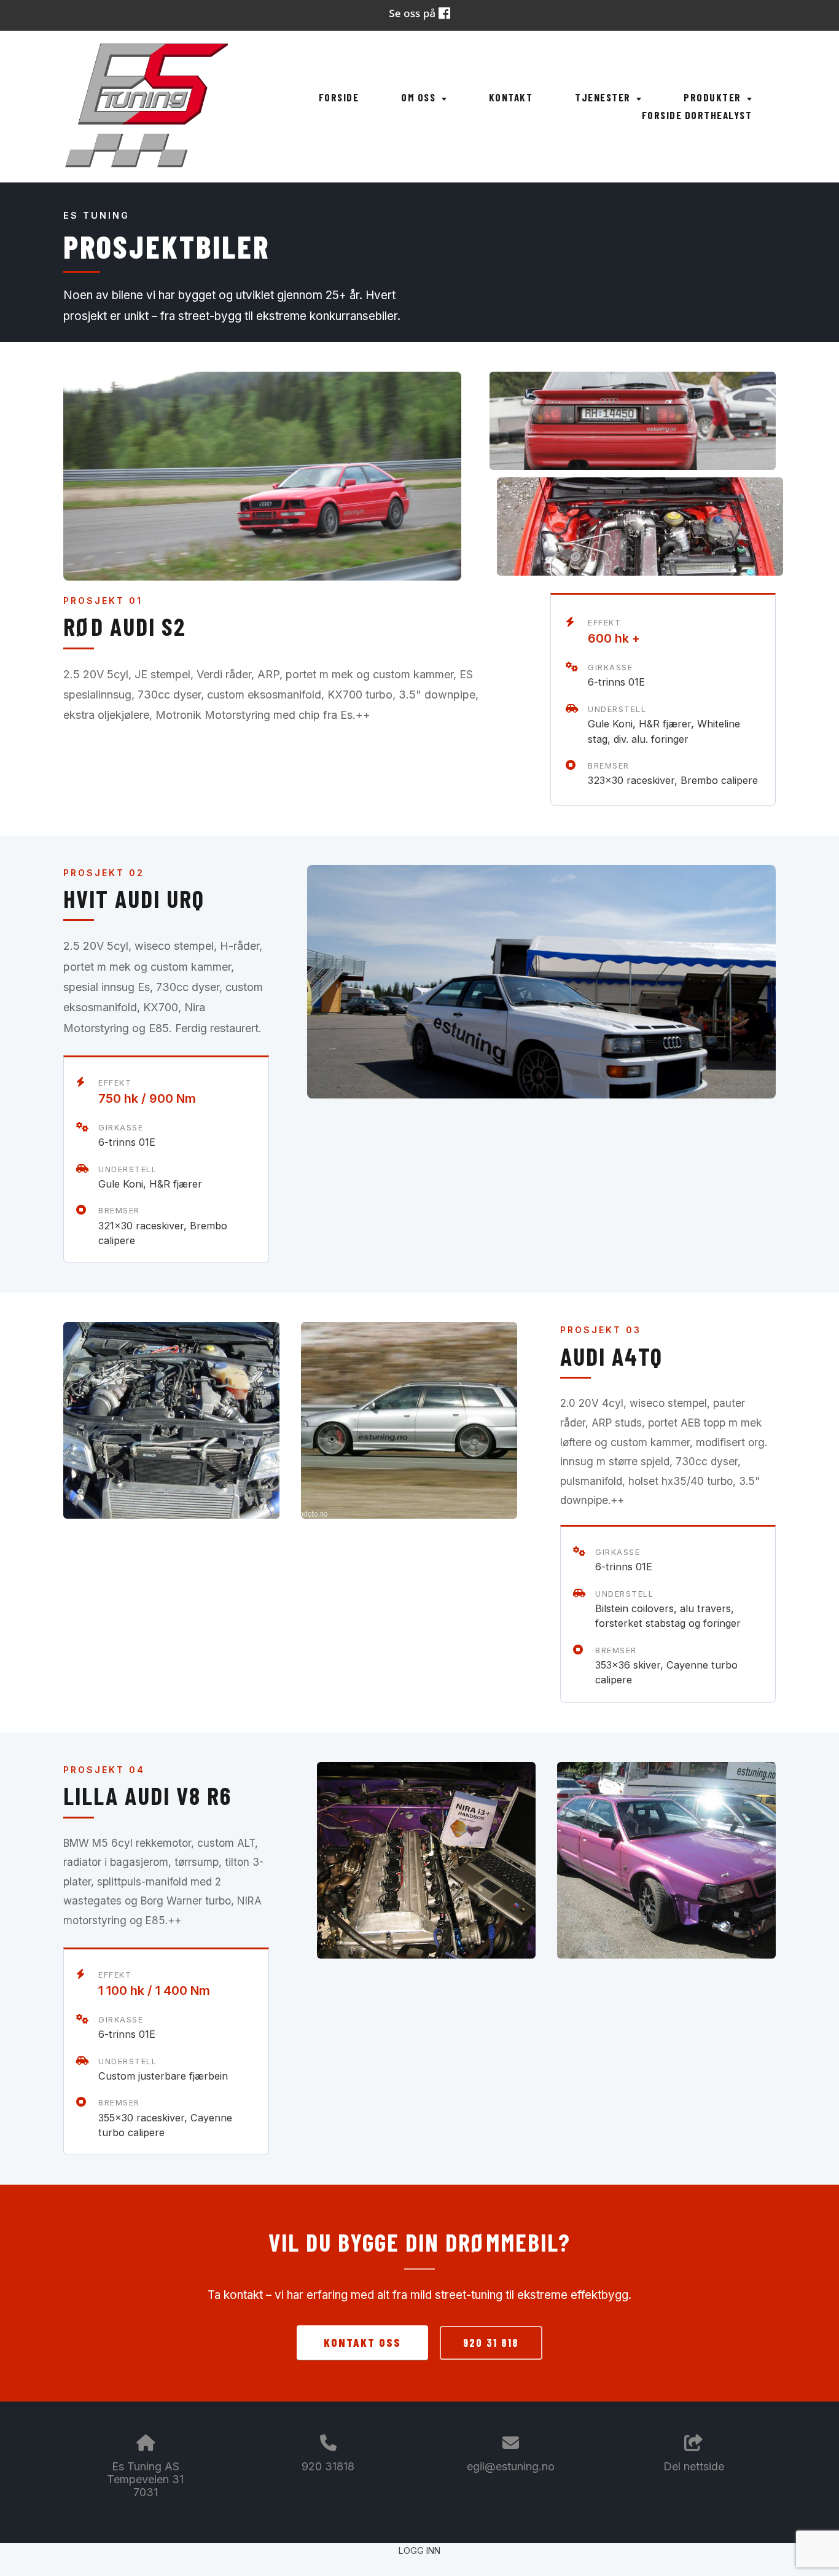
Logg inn (419, 2551)
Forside (339, 97)
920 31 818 (491, 2343)
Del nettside (694, 2466)
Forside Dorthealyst (697, 115)
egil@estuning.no (511, 2466)
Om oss (420, 97)
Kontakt (511, 97)
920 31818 (328, 2466)
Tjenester (604, 97)
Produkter (714, 97)
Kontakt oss (362, 2342)
